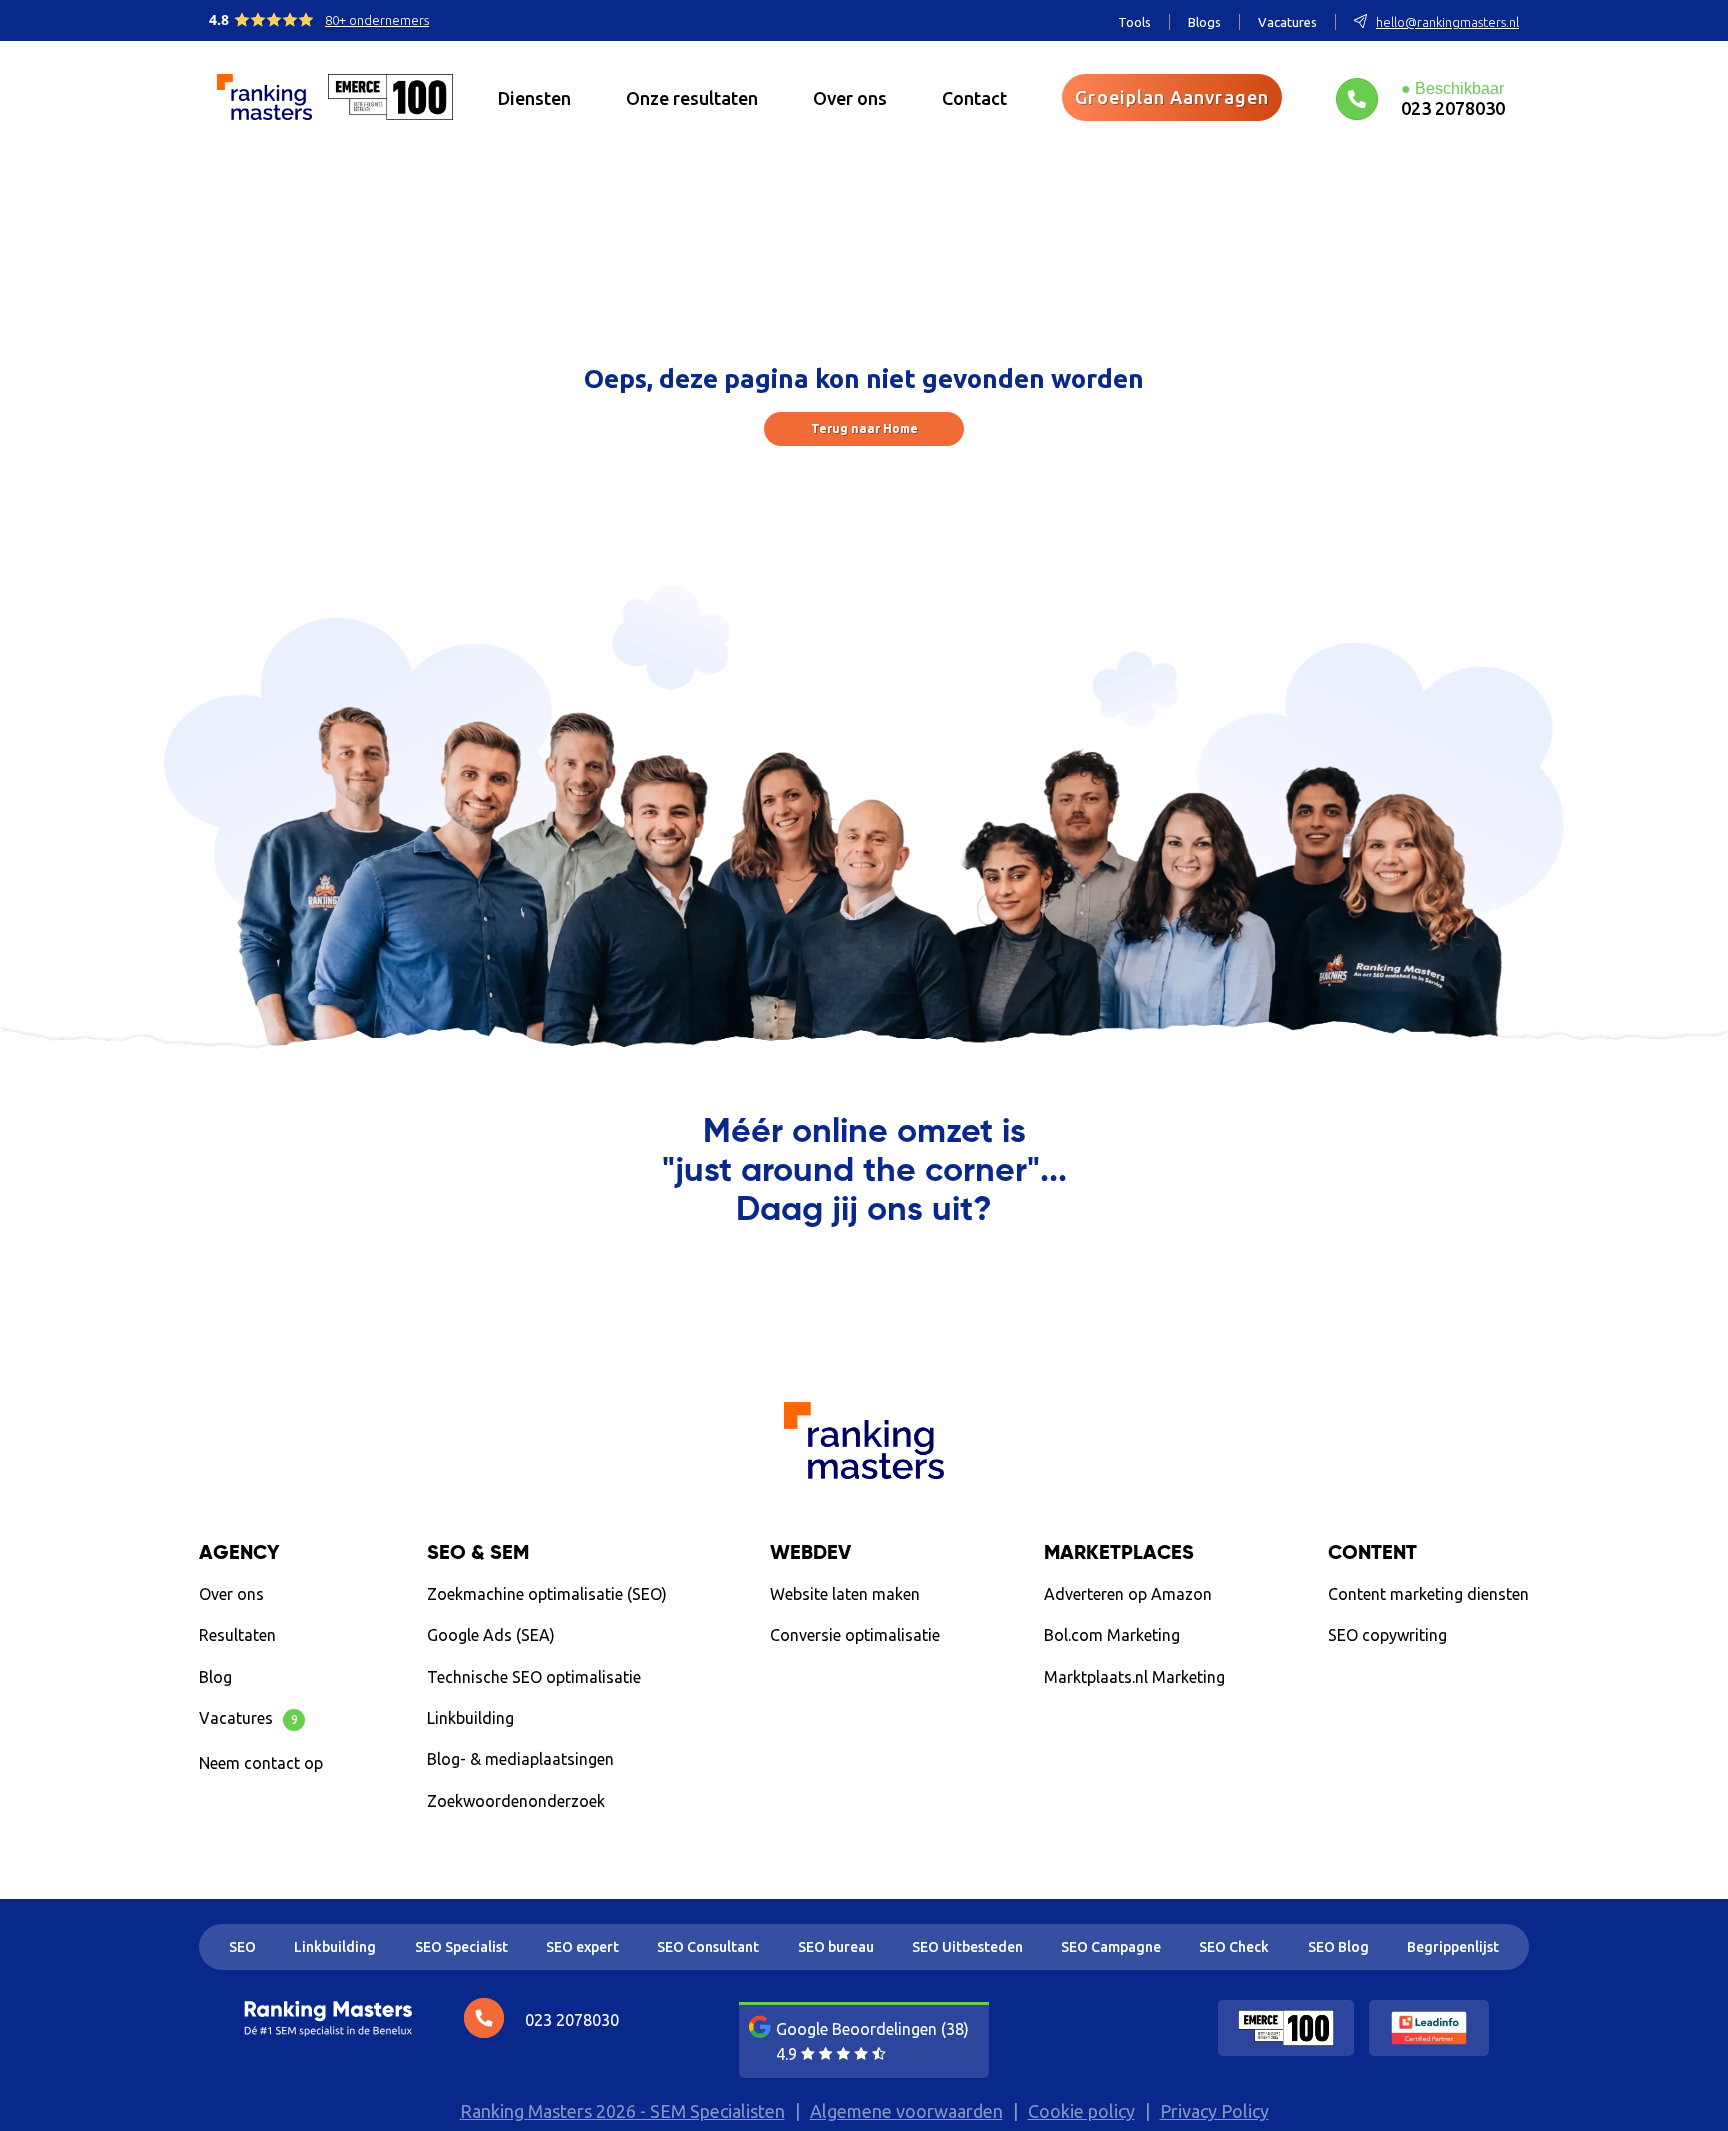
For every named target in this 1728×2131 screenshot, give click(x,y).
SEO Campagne (1111, 1947)
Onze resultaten (692, 98)
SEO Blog (1338, 1947)
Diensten (534, 98)
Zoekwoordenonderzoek (516, 1801)
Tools (1134, 22)
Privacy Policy (1214, 2111)
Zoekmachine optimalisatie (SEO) (547, 1594)
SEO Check (1234, 1947)
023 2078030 (1453, 107)
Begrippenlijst (1453, 1947)
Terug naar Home (864, 428)
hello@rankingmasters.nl (1447, 22)
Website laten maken (845, 1594)
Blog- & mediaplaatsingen (520, 1759)
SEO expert (582, 1947)
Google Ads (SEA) (491, 1635)
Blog (215, 1677)
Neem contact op (261, 1763)
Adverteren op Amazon (1128, 1594)
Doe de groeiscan (1417, 1681)
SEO (242, 1947)
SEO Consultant (708, 1947)
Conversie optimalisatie (855, 1635)
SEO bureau (836, 1947)
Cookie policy (1081, 2111)
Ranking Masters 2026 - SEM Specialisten (622, 2111)
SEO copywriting (1387, 1635)
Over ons (850, 98)
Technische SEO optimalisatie (534, 1677)
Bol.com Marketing (1112, 1635)
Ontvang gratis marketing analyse (865, 1293)
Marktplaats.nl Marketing (1134, 1677)
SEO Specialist (461, 1947)
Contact (974, 98)
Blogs (1204, 22)
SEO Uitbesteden (967, 1947)
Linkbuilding (470, 1718)
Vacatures (1287, 22)
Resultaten (237, 1635)
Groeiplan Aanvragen (1172, 97)
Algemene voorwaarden (906, 2111)
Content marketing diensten (1428, 1594)
